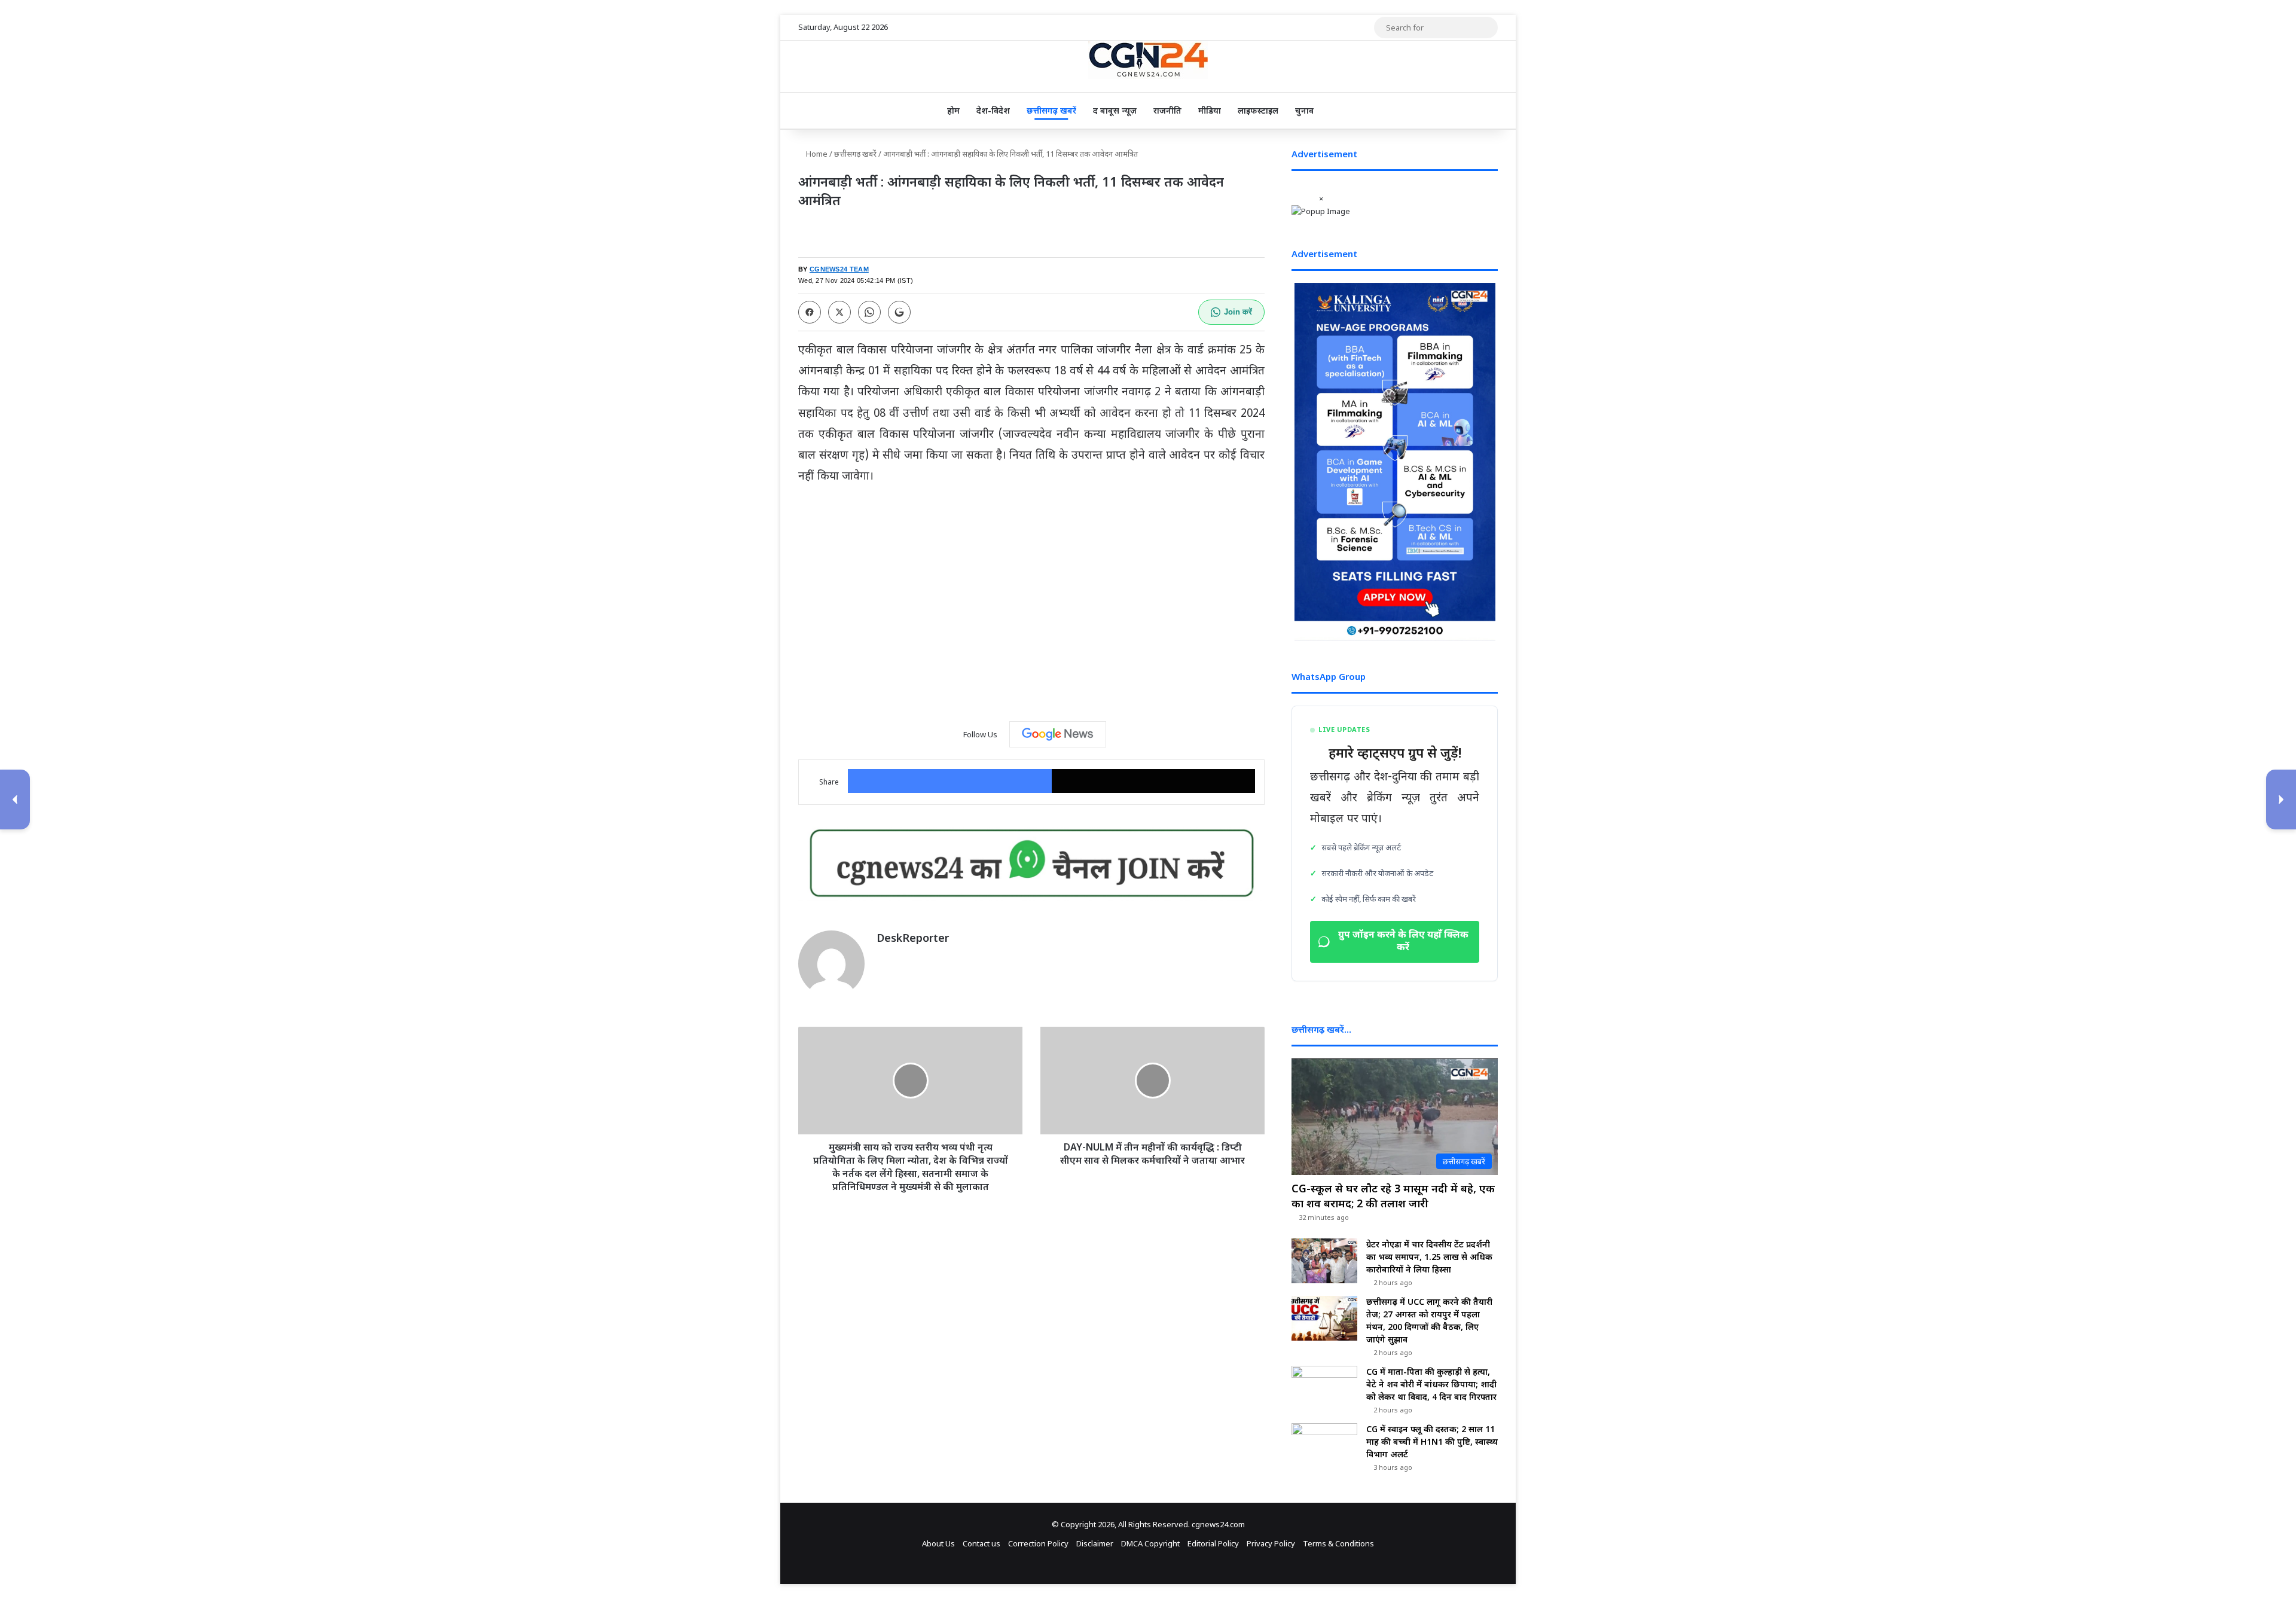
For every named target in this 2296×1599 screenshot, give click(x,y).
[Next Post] (2281, 799)
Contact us (981, 1543)
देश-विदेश (993, 110)
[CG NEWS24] (1148, 60)
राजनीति (1167, 110)
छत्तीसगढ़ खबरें (1051, 110)
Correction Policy (1038, 1543)
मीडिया (1210, 110)
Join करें (1238, 312)
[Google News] (1058, 734)
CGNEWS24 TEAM (839, 269)
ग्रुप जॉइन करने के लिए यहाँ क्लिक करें (1403, 942)
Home (816, 154)
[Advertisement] (1031, 616)
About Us (938, 1543)
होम (953, 110)
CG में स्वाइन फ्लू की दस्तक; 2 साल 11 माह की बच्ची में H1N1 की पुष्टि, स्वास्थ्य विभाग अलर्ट (1432, 1441)
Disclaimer (1095, 1543)
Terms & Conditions (1338, 1543)
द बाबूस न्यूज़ (1115, 110)
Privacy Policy (1271, 1543)
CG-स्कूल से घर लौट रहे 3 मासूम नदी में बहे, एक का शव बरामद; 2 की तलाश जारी (1393, 1196)
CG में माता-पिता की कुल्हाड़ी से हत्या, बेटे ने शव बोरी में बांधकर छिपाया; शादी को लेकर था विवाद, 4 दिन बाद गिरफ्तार (1431, 1384)
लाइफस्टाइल (1258, 110)
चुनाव (1304, 110)
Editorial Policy (1213, 1543)
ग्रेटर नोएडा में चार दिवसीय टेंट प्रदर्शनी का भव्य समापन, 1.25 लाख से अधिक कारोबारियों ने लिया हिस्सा (1429, 1257)
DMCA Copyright (1150, 1543)
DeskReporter (913, 938)
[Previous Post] (15, 799)
